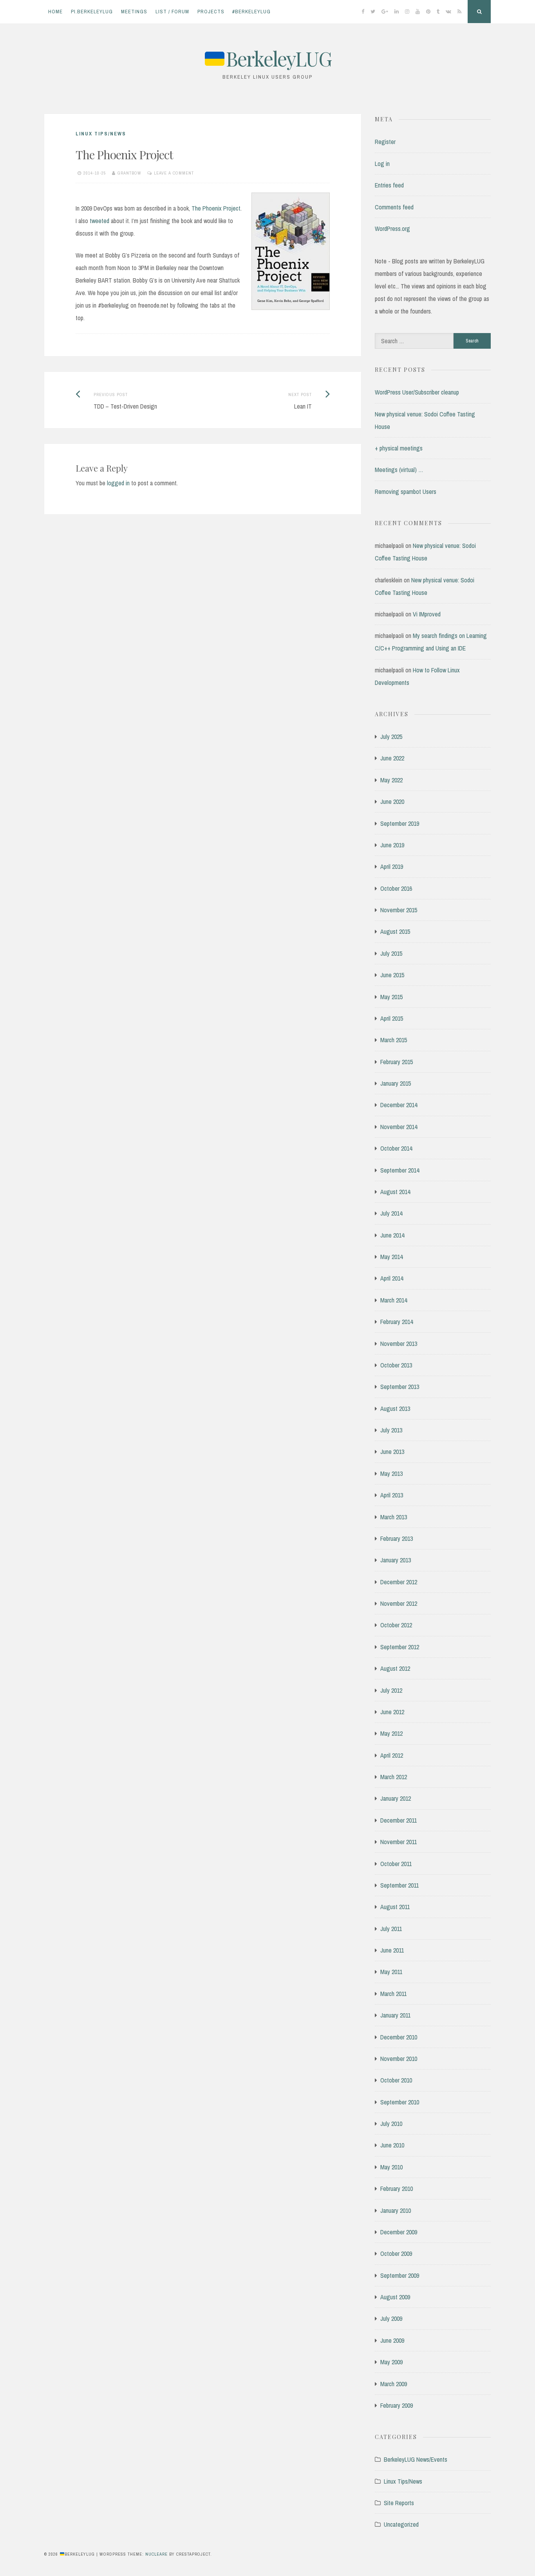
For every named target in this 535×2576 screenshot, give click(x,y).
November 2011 (399, 1842)
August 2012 (395, 1668)
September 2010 (400, 2102)
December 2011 (399, 1820)
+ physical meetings (399, 448)
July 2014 (391, 1213)
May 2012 (391, 1733)
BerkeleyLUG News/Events (416, 2459)
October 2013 (396, 1365)
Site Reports (399, 2503)
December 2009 (399, 2232)
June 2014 (392, 1235)
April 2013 (392, 1495)
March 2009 (394, 2384)
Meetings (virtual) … (399, 470)
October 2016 (396, 888)
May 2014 (391, 1257)
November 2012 (399, 1603)
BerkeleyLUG (279, 59)
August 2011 (395, 1907)
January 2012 (396, 1798)
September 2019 (400, 823)
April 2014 (392, 1278)
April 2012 (392, 1755)
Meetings (134, 12)
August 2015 (395, 931)
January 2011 (395, 2015)
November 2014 (399, 1127)
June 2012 (392, 1712)
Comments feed (394, 207)
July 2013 (391, 1430)
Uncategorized (401, 2524)
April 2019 (392, 866)
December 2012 (399, 1582)
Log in (382, 164)
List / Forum (172, 12)
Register (385, 142)
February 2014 (397, 1322)
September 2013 (400, 1387)
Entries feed (389, 185)
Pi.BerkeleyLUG (92, 12)
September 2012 (400, 1647)
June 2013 (392, 1452)
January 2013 (396, 1560)
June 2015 (392, 975)
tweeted (99, 221)
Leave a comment (174, 173)
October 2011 (396, 1864)
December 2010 (399, 2037)
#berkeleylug (251, 12)
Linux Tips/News (101, 134)
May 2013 (391, 1474)
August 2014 (395, 1192)
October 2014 (396, 1148)
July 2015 (391, 953)
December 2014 (399, 1105)
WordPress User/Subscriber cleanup (417, 392)
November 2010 (399, 2059)
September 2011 (399, 1885)
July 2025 (391, 737)
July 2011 (391, 1929)
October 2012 (396, 1625)
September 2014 (400, 1170)
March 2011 (393, 1994)
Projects (211, 12)
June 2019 (392, 845)
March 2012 (394, 1777)
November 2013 (399, 1344)
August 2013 (395, 1409)
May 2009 (391, 2362)
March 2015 (394, 1040)
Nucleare (156, 2554)
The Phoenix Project (216, 208)
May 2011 (391, 1972)
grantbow (129, 173)
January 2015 (396, 1083)
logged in (118, 483)
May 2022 (391, 780)
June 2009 (392, 2340)
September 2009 (400, 2275)
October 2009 (396, 2254)
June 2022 (392, 758)
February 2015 (397, 1062)
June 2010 (392, 2145)
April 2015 (392, 1018)
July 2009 (391, 2318)
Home (55, 12)
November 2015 (399, 910)
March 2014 (394, 1300)
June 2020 (392, 802)
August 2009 (395, 2297)
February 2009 (397, 2405)
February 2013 (397, 1538)
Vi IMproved (427, 614)
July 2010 (391, 2124)
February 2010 (397, 2189)
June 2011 (392, 1950)
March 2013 (394, 1517)
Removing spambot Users (406, 492)
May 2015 (391, 997)
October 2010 (396, 2080)
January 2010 (396, 2210)
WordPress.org (392, 229)
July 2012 (391, 1690)
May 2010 (391, 2167)
